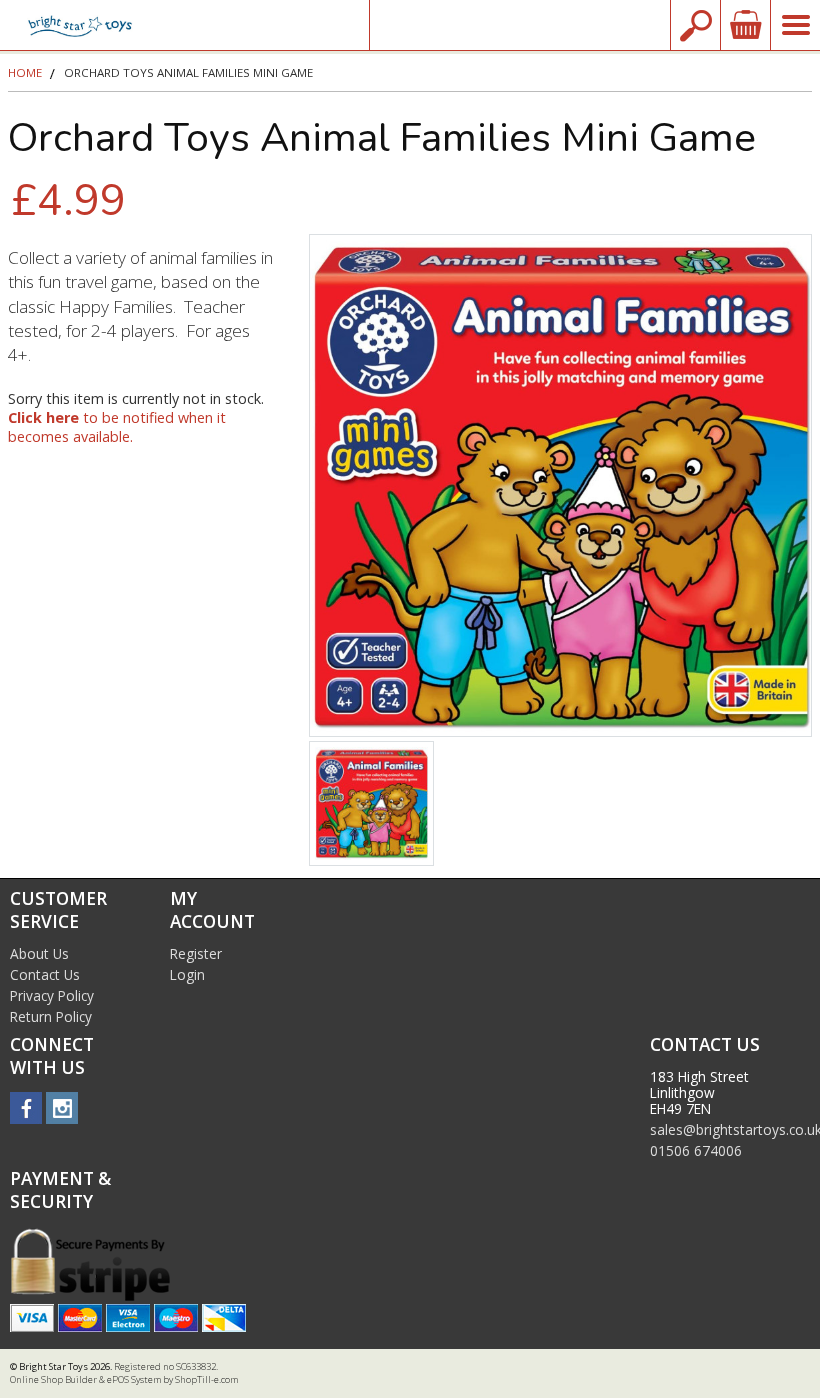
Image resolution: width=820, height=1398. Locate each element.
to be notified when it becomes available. (117, 427)
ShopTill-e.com (206, 1379)
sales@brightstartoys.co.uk (520, 24)
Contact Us (45, 974)
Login (187, 974)
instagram (62, 1108)
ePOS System (134, 1379)
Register (196, 953)
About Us (39, 953)
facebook (26, 1108)
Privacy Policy (52, 995)
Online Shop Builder (53, 1379)
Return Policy (51, 1016)
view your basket (745, 25)
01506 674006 (696, 1150)
